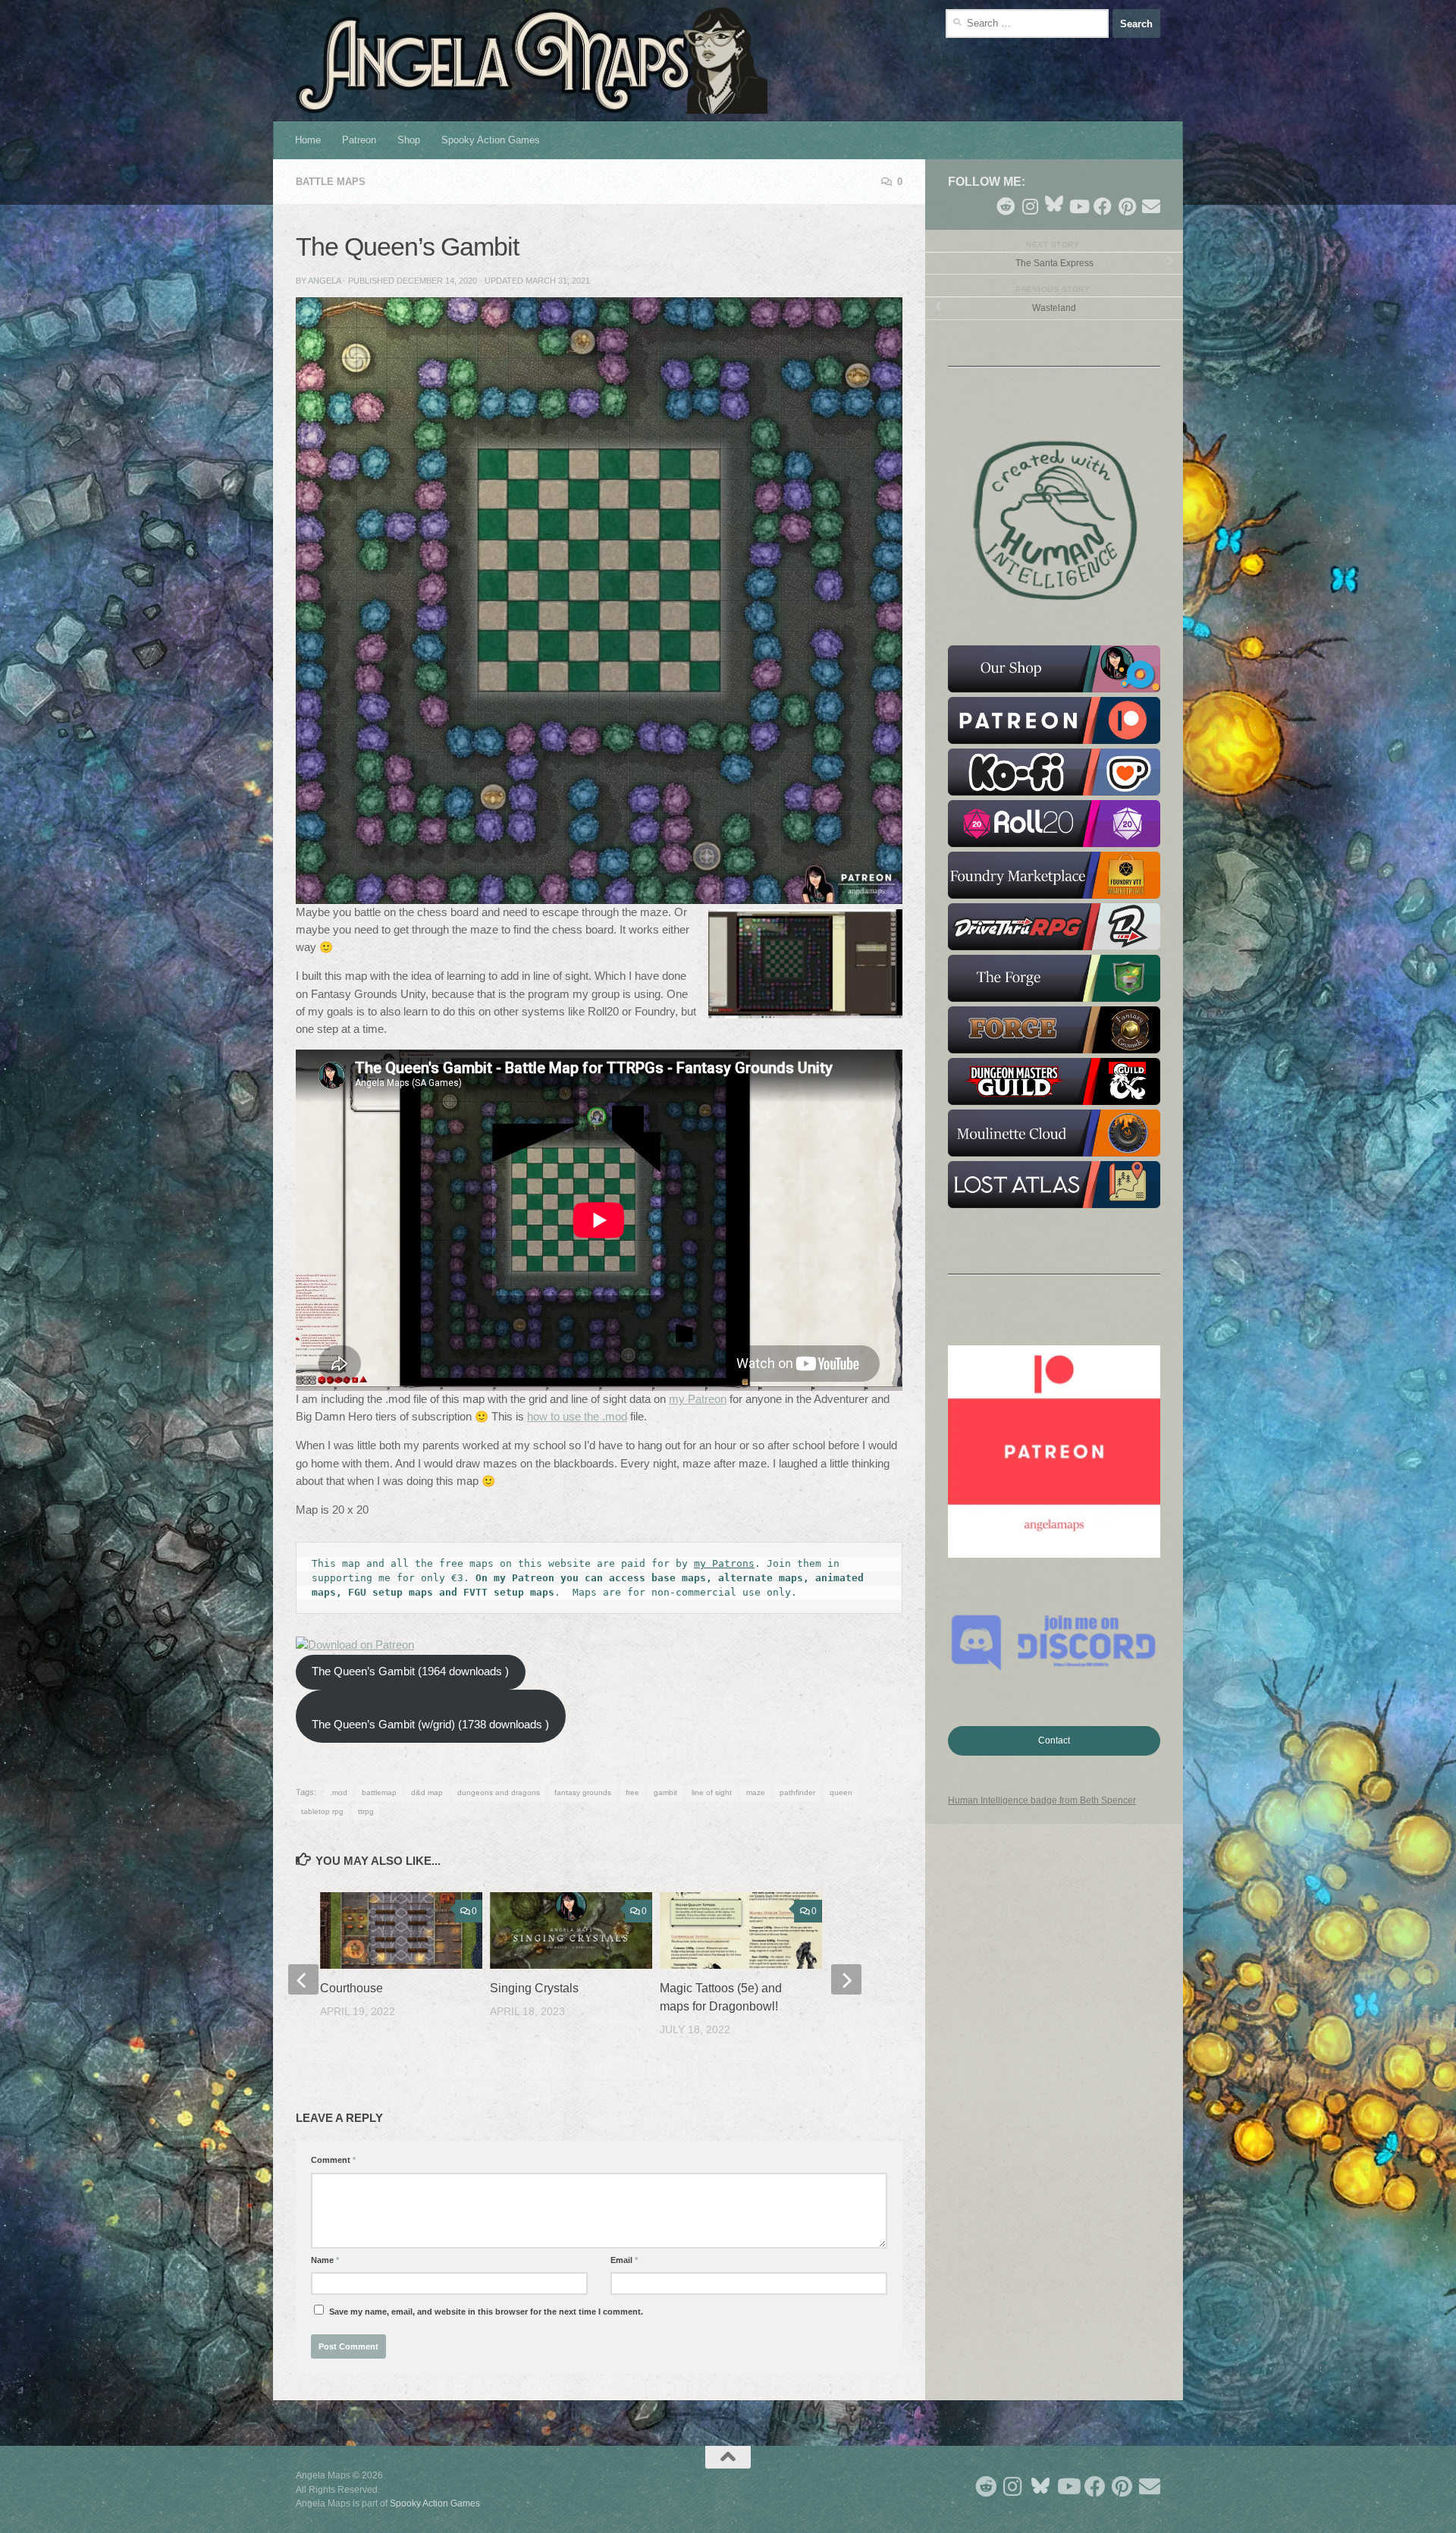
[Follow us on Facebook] (1103, 206)
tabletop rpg (322, 1811)
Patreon (359, 140)
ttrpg (366, 1811)
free (632, 1792)
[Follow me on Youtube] (1078, 206)
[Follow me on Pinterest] (1127, 206)
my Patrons (724, 1563)
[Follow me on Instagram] (1030, 206)
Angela (324, 281)
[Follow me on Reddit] (1006, 206)
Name (325, 2260)
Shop (409, 140)
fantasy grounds (583, 1792)
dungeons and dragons (499, 1792)
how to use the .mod (577, 1417)
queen (841, 1792)
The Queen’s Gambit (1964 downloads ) (410, 1671)
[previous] (303, 1979)
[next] (846, 1979)
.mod (339, 1792)
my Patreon (698, 1399)
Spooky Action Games (491, 140)
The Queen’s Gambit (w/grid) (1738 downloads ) (430, 1725)
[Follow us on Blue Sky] (1054, 205)
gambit (665, 1792)
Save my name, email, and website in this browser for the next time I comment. (486, 2312)
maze (756, 1792)
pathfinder (797, 1792)
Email (624, 2260)
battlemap (379, 1792)
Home (308, 140)
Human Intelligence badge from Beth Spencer (1042, 1800)
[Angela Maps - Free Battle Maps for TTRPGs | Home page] (532, 61)
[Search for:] (1027, 24)
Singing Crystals (534, 1988)
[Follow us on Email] (1151, 206)
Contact (1054, 1740)
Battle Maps (331, 182)
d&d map (427, 1792)
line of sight (712, 1792)
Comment (333, 2160)
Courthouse (351, 1988)
